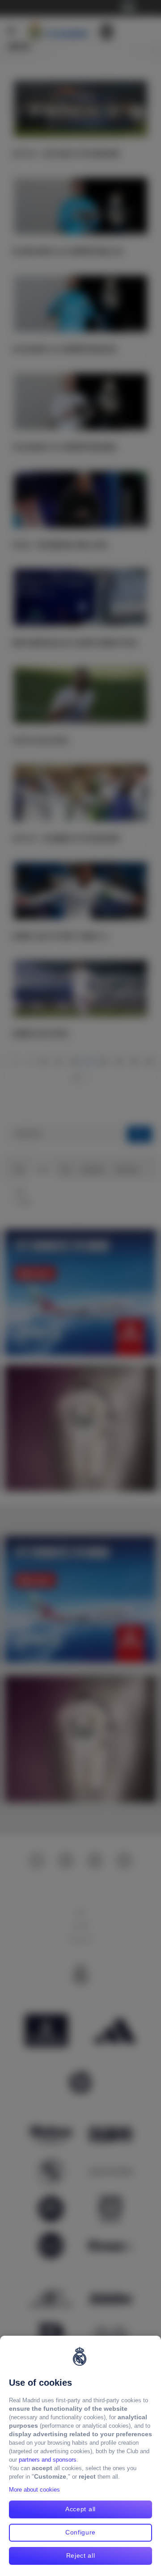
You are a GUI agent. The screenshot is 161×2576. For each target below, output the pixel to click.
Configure (80, 2532)
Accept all (80, 2509)
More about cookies (34, 2490)
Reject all (81, 2555)
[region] (80, 2456)
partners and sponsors (48, 2460)
